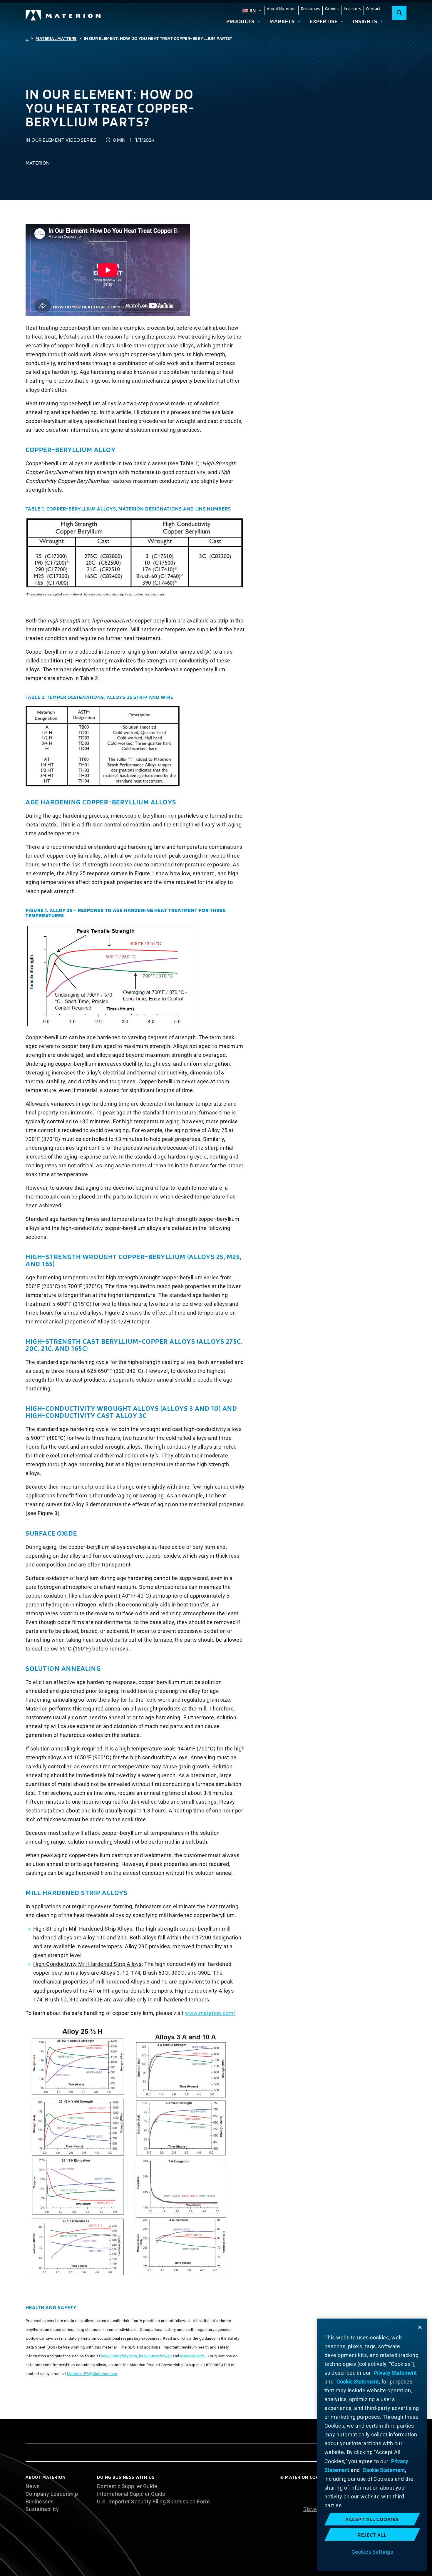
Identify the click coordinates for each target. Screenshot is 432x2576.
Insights (365, 21)
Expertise (324, 21)
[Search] (399, 13)
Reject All (372, 2535)
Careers (332, 9)
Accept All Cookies (372, 2519)
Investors (353, 9)
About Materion (281, 9)
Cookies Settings (372, 2551)
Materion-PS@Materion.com (92, 2374)
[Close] (420, 2327)
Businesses (40, 2502)
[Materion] (63, 15)
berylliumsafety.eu (155, 2356)
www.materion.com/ (210, 2013)
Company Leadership (52, 2494)
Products (240, 21)
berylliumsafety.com (119, 2356)
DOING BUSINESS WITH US (126, 2477)
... (27, 38)
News (33, 2486)
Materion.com (192, 2356)
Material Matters (56, 38)
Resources (310, 9)
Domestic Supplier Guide (127, 2486)
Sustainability (42, 2509)
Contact (373, 9)
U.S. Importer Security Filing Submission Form (153, 2502)
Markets (282, 21)
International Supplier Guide (131, 2494)
